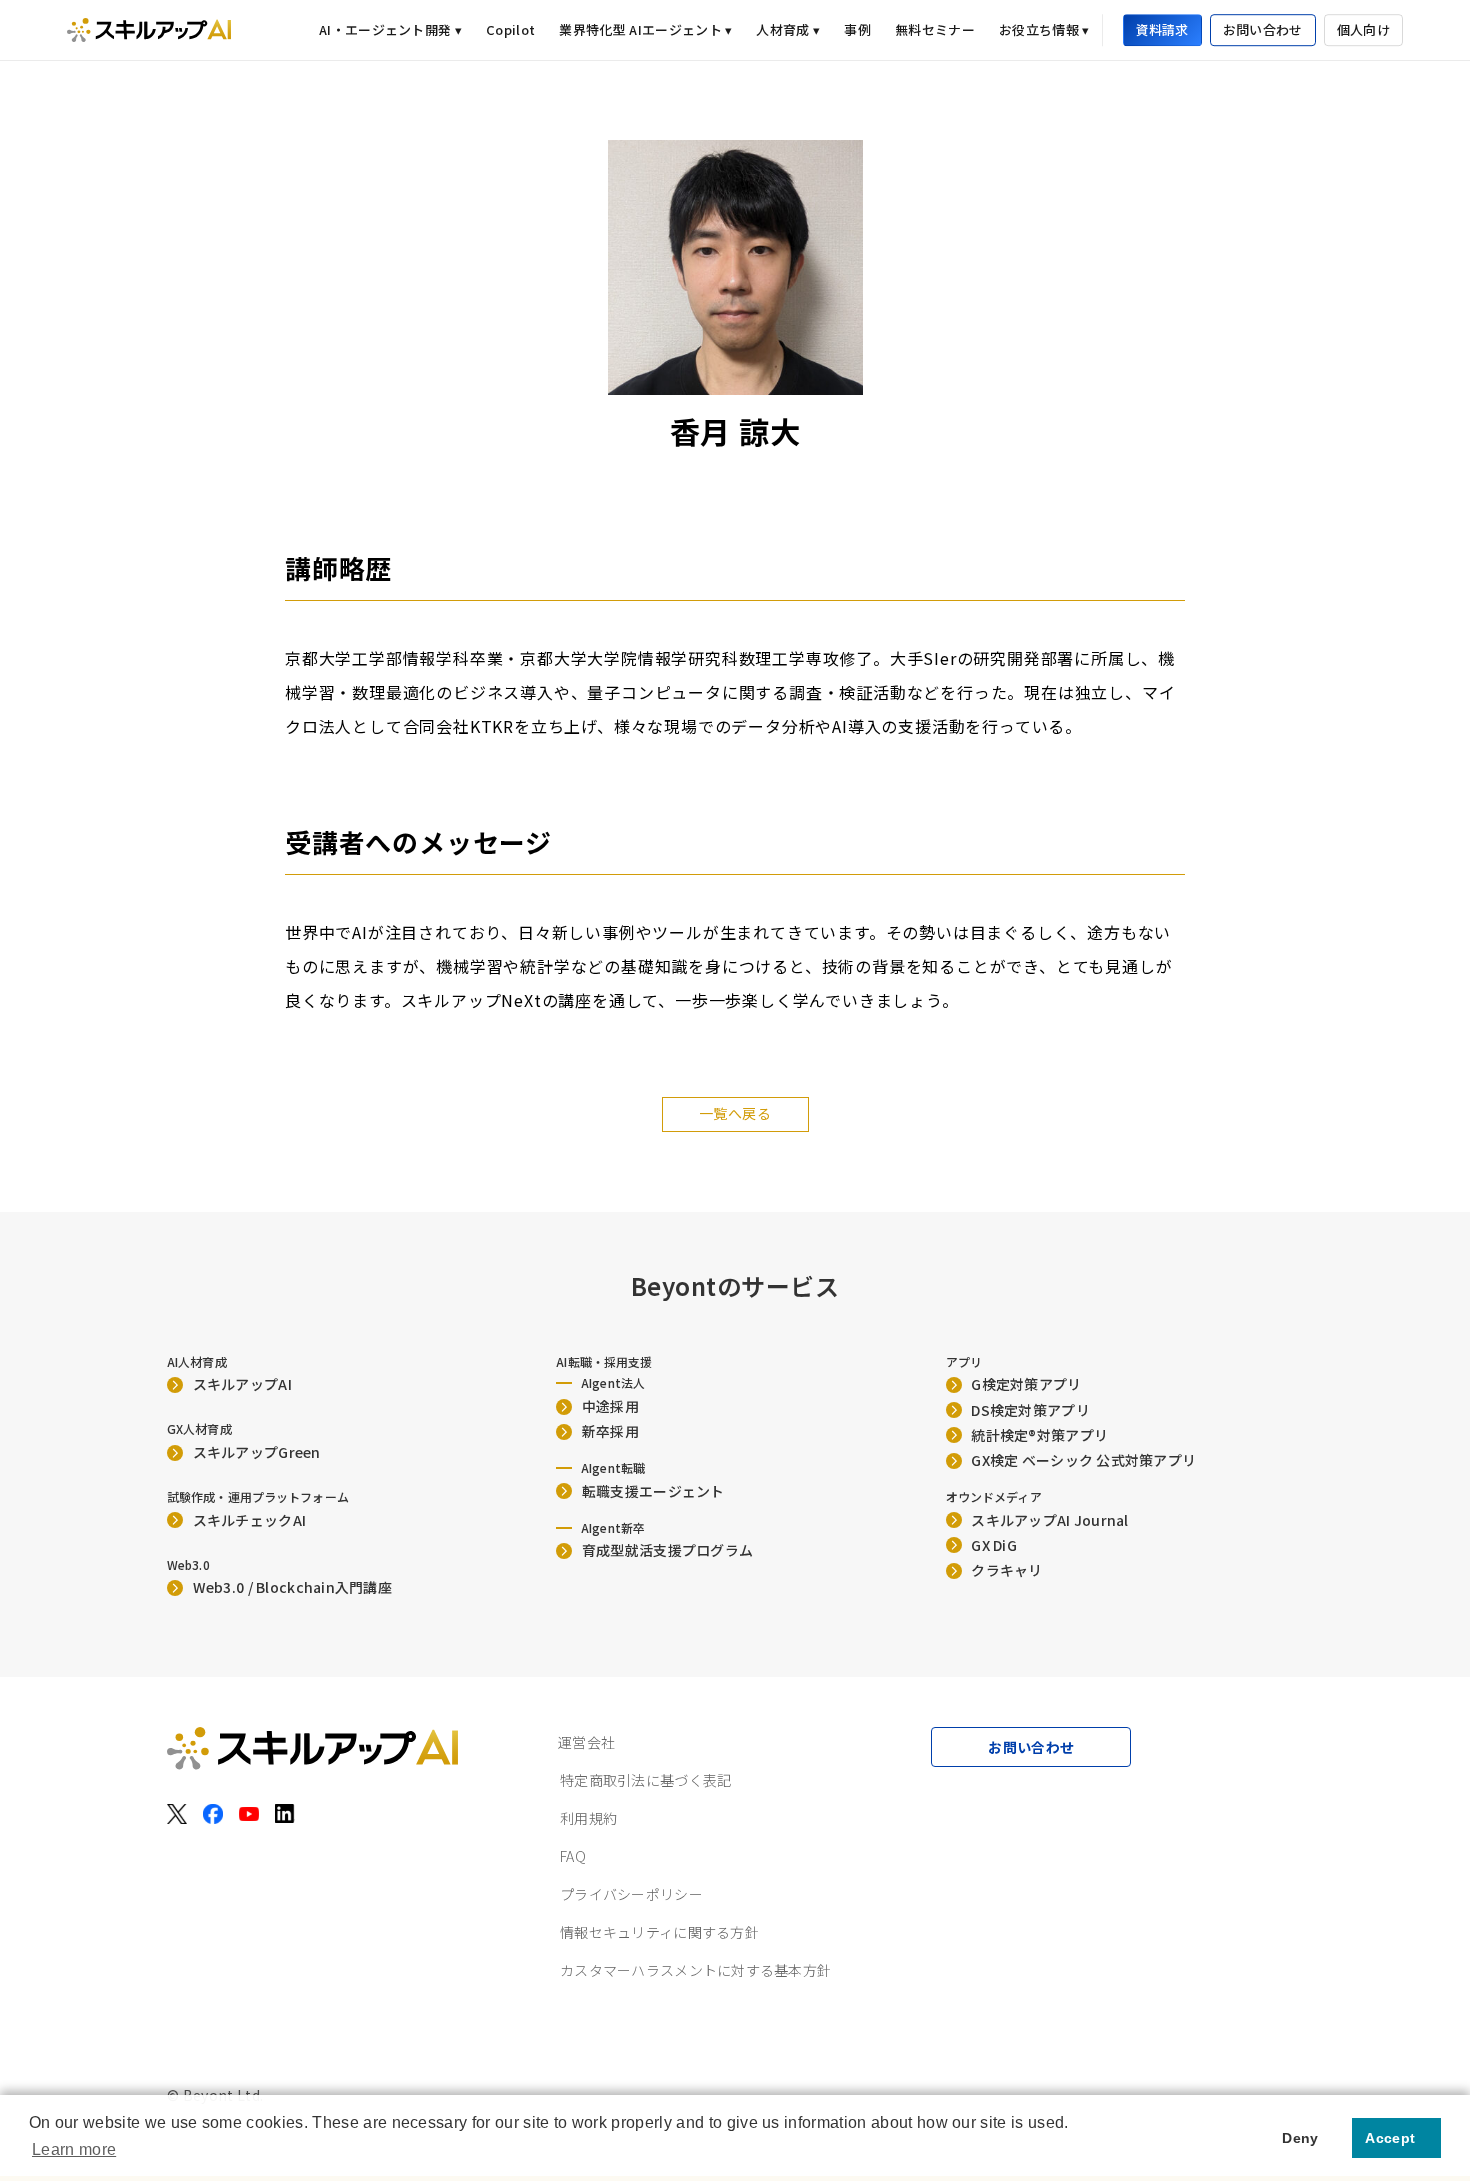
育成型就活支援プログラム (667, 1550)
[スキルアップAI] (149, 30)
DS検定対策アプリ (1030, 1410)
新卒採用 (610, 1431)
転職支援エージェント (653, 1491)
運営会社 (586, 1742)
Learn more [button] (74, 2149)
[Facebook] (213, 1814)
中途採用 (610, 1406)
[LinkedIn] (285, 1814)
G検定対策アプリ (1026, 1384)
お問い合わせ (1263, 30)
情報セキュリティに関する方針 (659, 1932)
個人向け (1363, 30)
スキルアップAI (242, 1384)
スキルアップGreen (257, 1452)
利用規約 (588, 1818)
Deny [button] (1300, 2138)
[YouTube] (249, 1814)
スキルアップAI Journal (1049, 1520)
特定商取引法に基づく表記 (645, 1780)
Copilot (510, 29)
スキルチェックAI (250, 1520)
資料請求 (1162, 30)
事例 (857, 29)
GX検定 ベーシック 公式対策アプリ (1083, 1460)
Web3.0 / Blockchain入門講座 (292, 1587)
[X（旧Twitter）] (177, 1814)
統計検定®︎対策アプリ (1039, 1435)
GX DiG (994, 1545)
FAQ (573, 1856)
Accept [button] (1390, 2138)
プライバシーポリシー (631, 1894)
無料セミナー (935, 29)
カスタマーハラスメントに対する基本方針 (695, 1970)
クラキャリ (1006, 1570)
